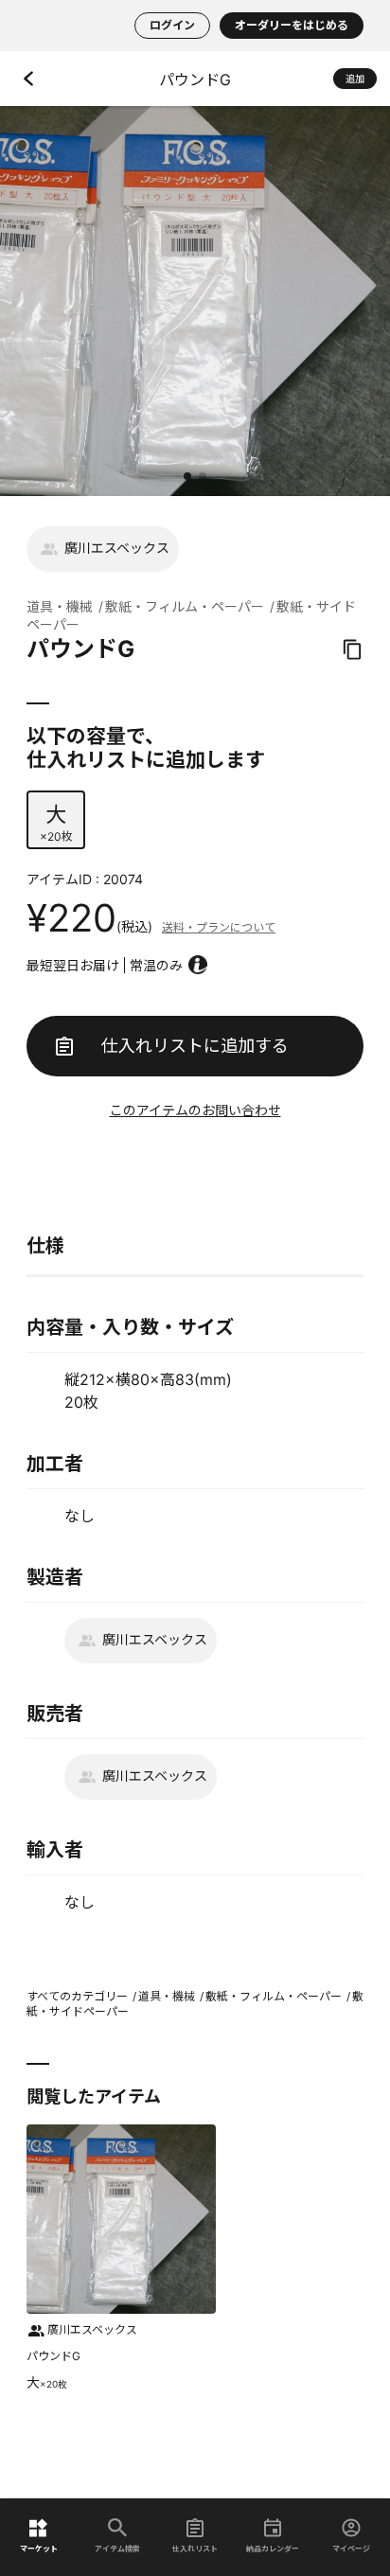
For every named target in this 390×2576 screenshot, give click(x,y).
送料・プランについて (219, 927)
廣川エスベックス (117, 548)
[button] (187, 476)
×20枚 (56, 823)
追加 (355, 79)
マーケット (39, 2548)
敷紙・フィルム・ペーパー (185, 606)
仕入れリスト (195, 2548)
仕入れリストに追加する (195, 1046)
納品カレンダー (273, 2548)
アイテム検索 (117, 2548)
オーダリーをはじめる (292, 25)
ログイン (172, 25)
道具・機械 (60, 606)
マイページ (351, 2548)
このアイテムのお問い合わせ (195, 1110)
